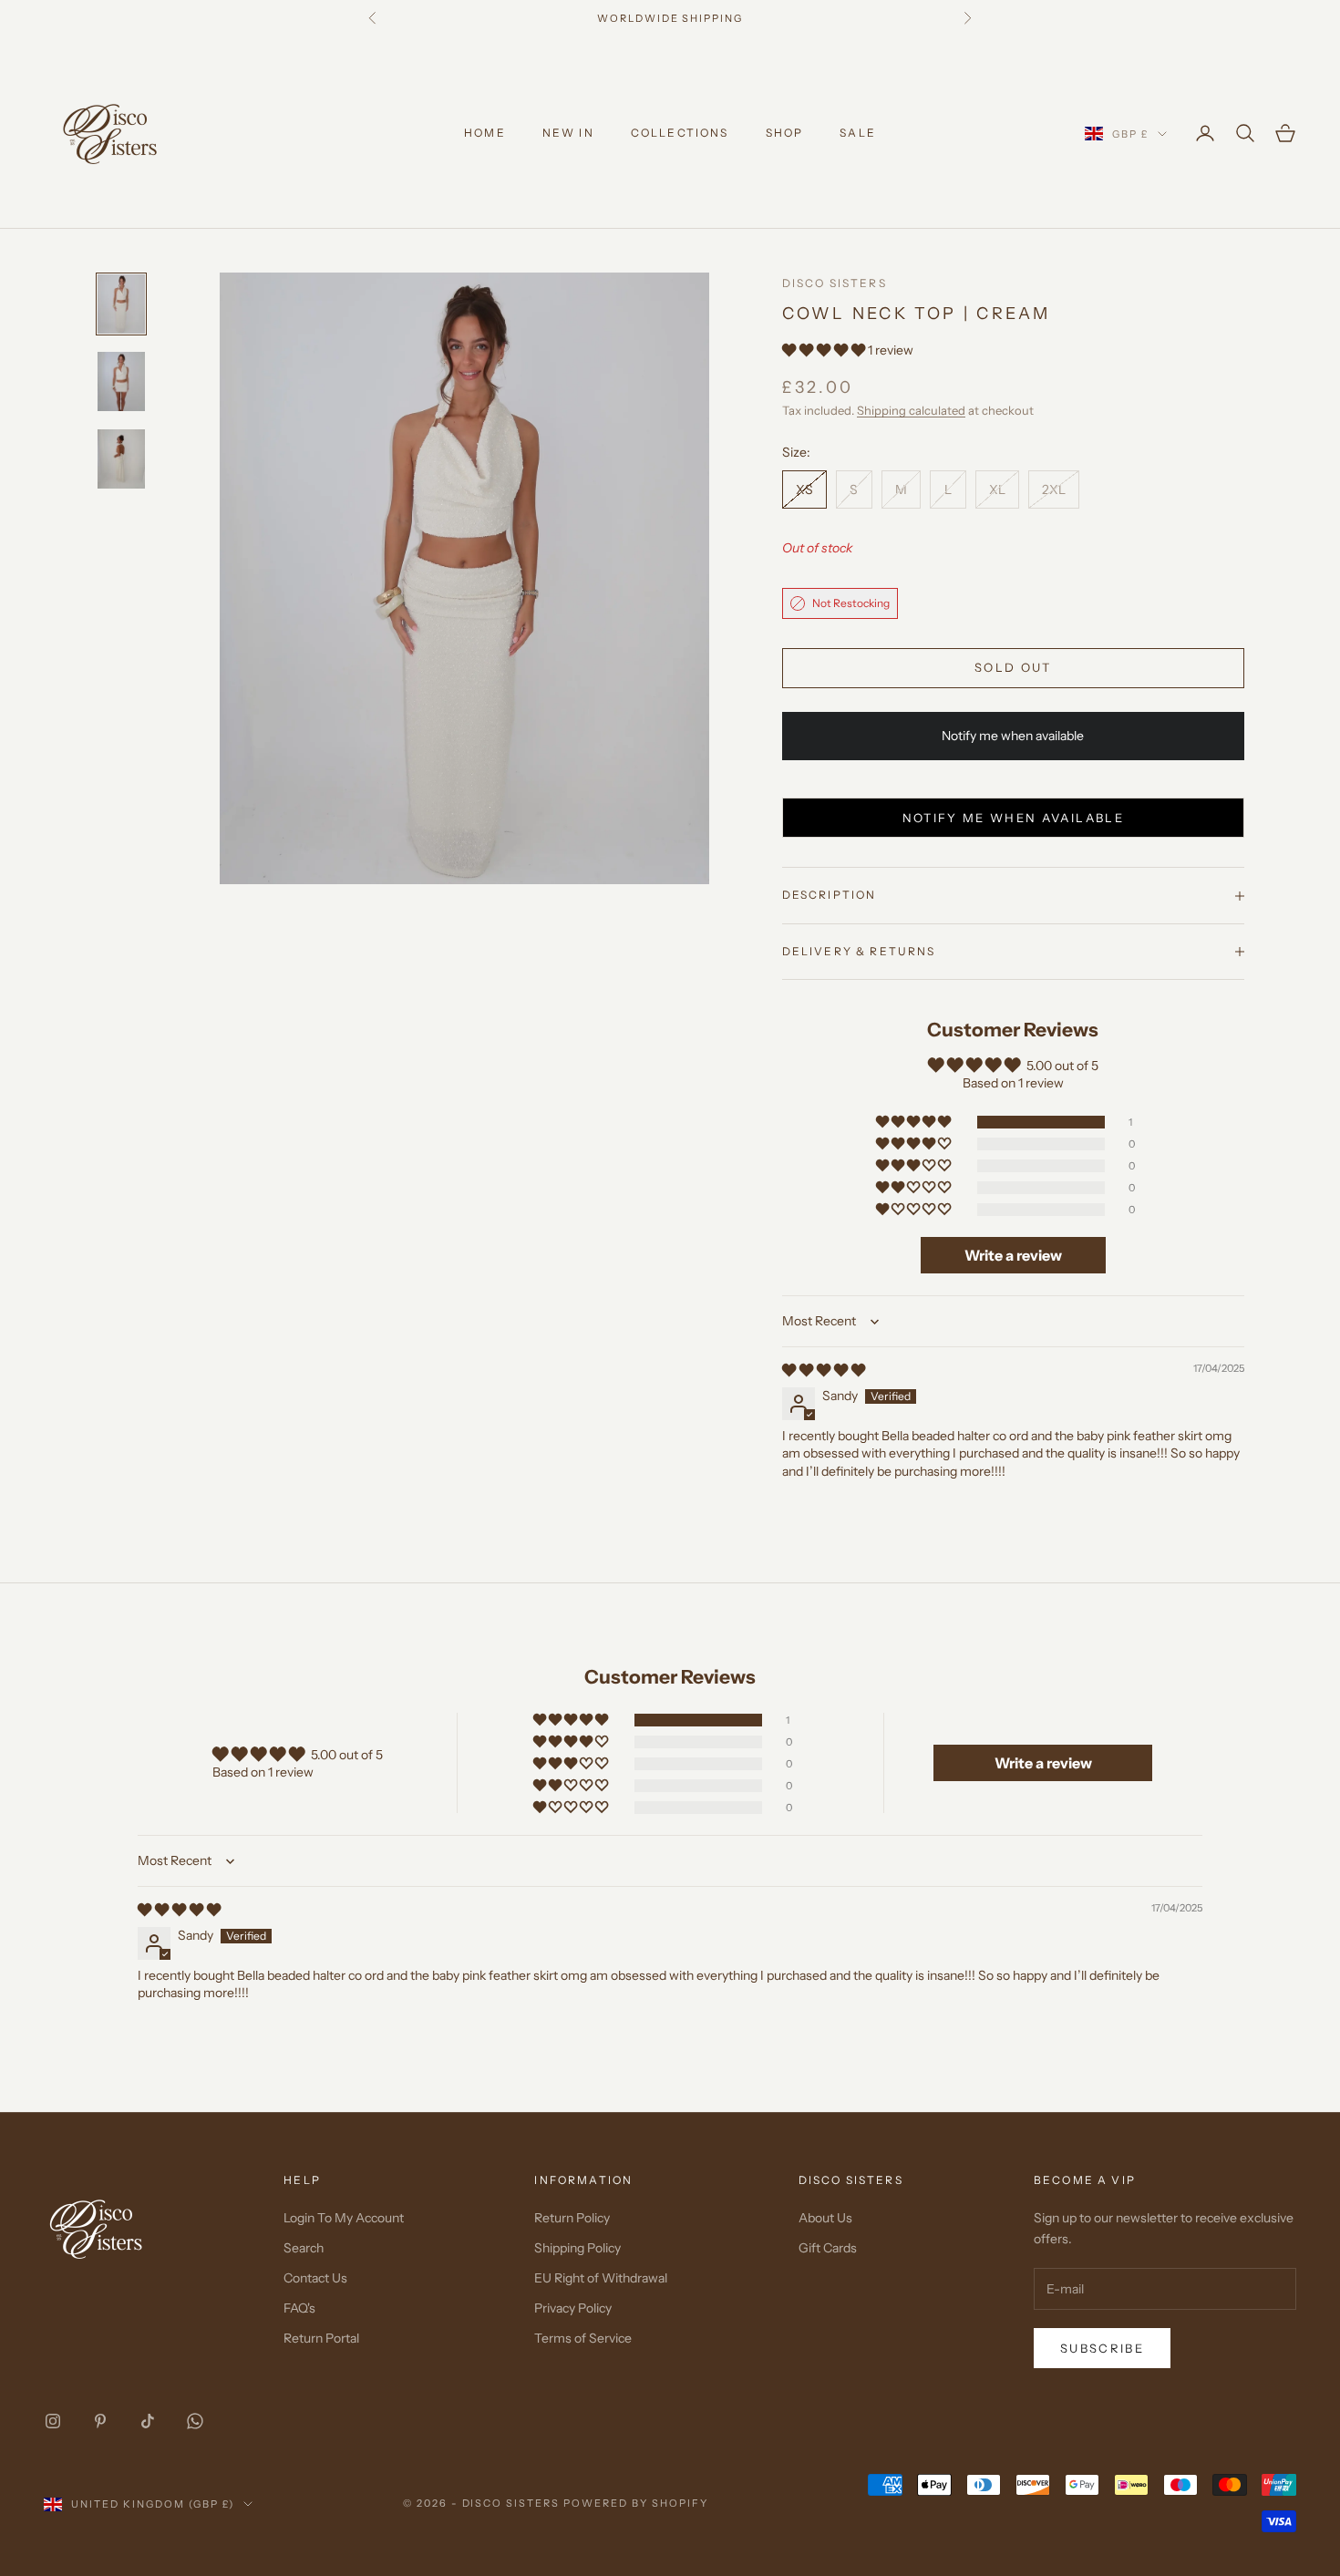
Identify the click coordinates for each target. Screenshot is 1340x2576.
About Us (825, 2218)
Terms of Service (583, 2338)
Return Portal (321, 2338)
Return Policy (572, 2218)
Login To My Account (344, 2218)
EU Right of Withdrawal (601, 2278)
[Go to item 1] (121, 304)
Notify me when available (1013, 818)
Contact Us (315, 2278)
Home (485, 133)
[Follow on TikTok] (148, 2421)
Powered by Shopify (636, 2503)
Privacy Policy (573, 2308)
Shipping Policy (577, 2248)
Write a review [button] (1013, 1255)
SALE (858, 133)
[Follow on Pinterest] (100, 2421)
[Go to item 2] (121, 381)
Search (304, 2248)
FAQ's (299, 2308)
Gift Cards (828, 2248)
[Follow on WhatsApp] (195, 2421)
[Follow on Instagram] (53, 2421)
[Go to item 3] (121, 459)
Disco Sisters (835, 283)
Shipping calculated (911, 410)
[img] (824, 1370)
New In (568, 133)
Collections (680, 133)
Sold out (1013, 667)
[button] (825, 350)
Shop (785, 133)
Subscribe (1102, 2348)
